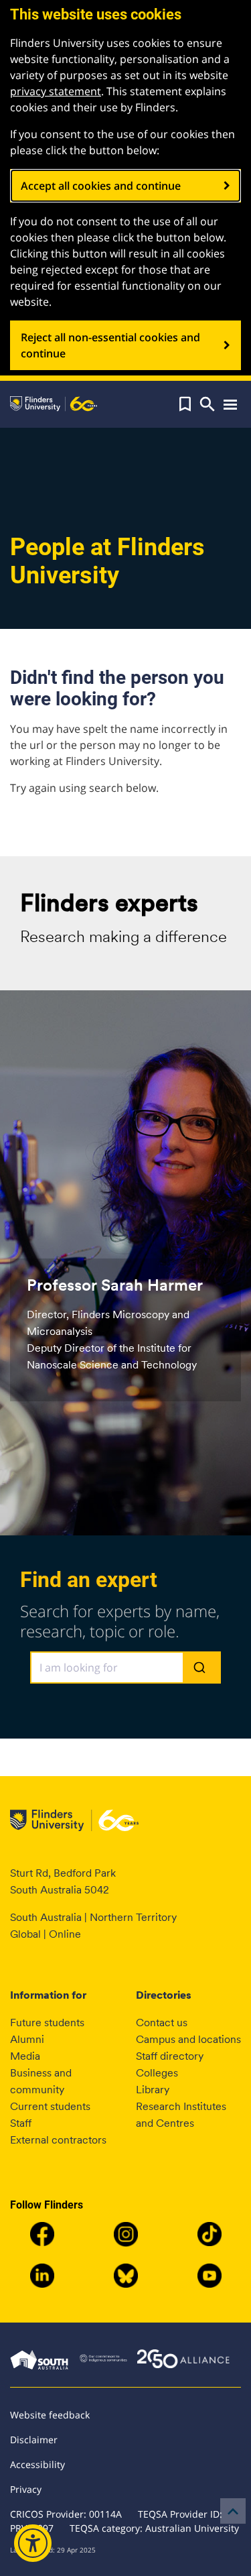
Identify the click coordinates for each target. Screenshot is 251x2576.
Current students (50, 2106)
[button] (185, 404)
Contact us (162, 2023)
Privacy (26, 2489)
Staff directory (170, 2056)
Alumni (27, 2039)
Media (25, 2056)
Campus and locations (188, 2039)
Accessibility (37, 2464)
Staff (21, 2123)
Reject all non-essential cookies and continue (110, 345)
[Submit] (201, 1668)
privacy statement (56, 91)
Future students (47, 2023)
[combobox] (125, 1667)
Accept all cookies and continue (101, 186)
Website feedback (50, 2415)
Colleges (157, 2073)
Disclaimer (34, 2440)
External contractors (58, 2140)
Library (153, 2090)
